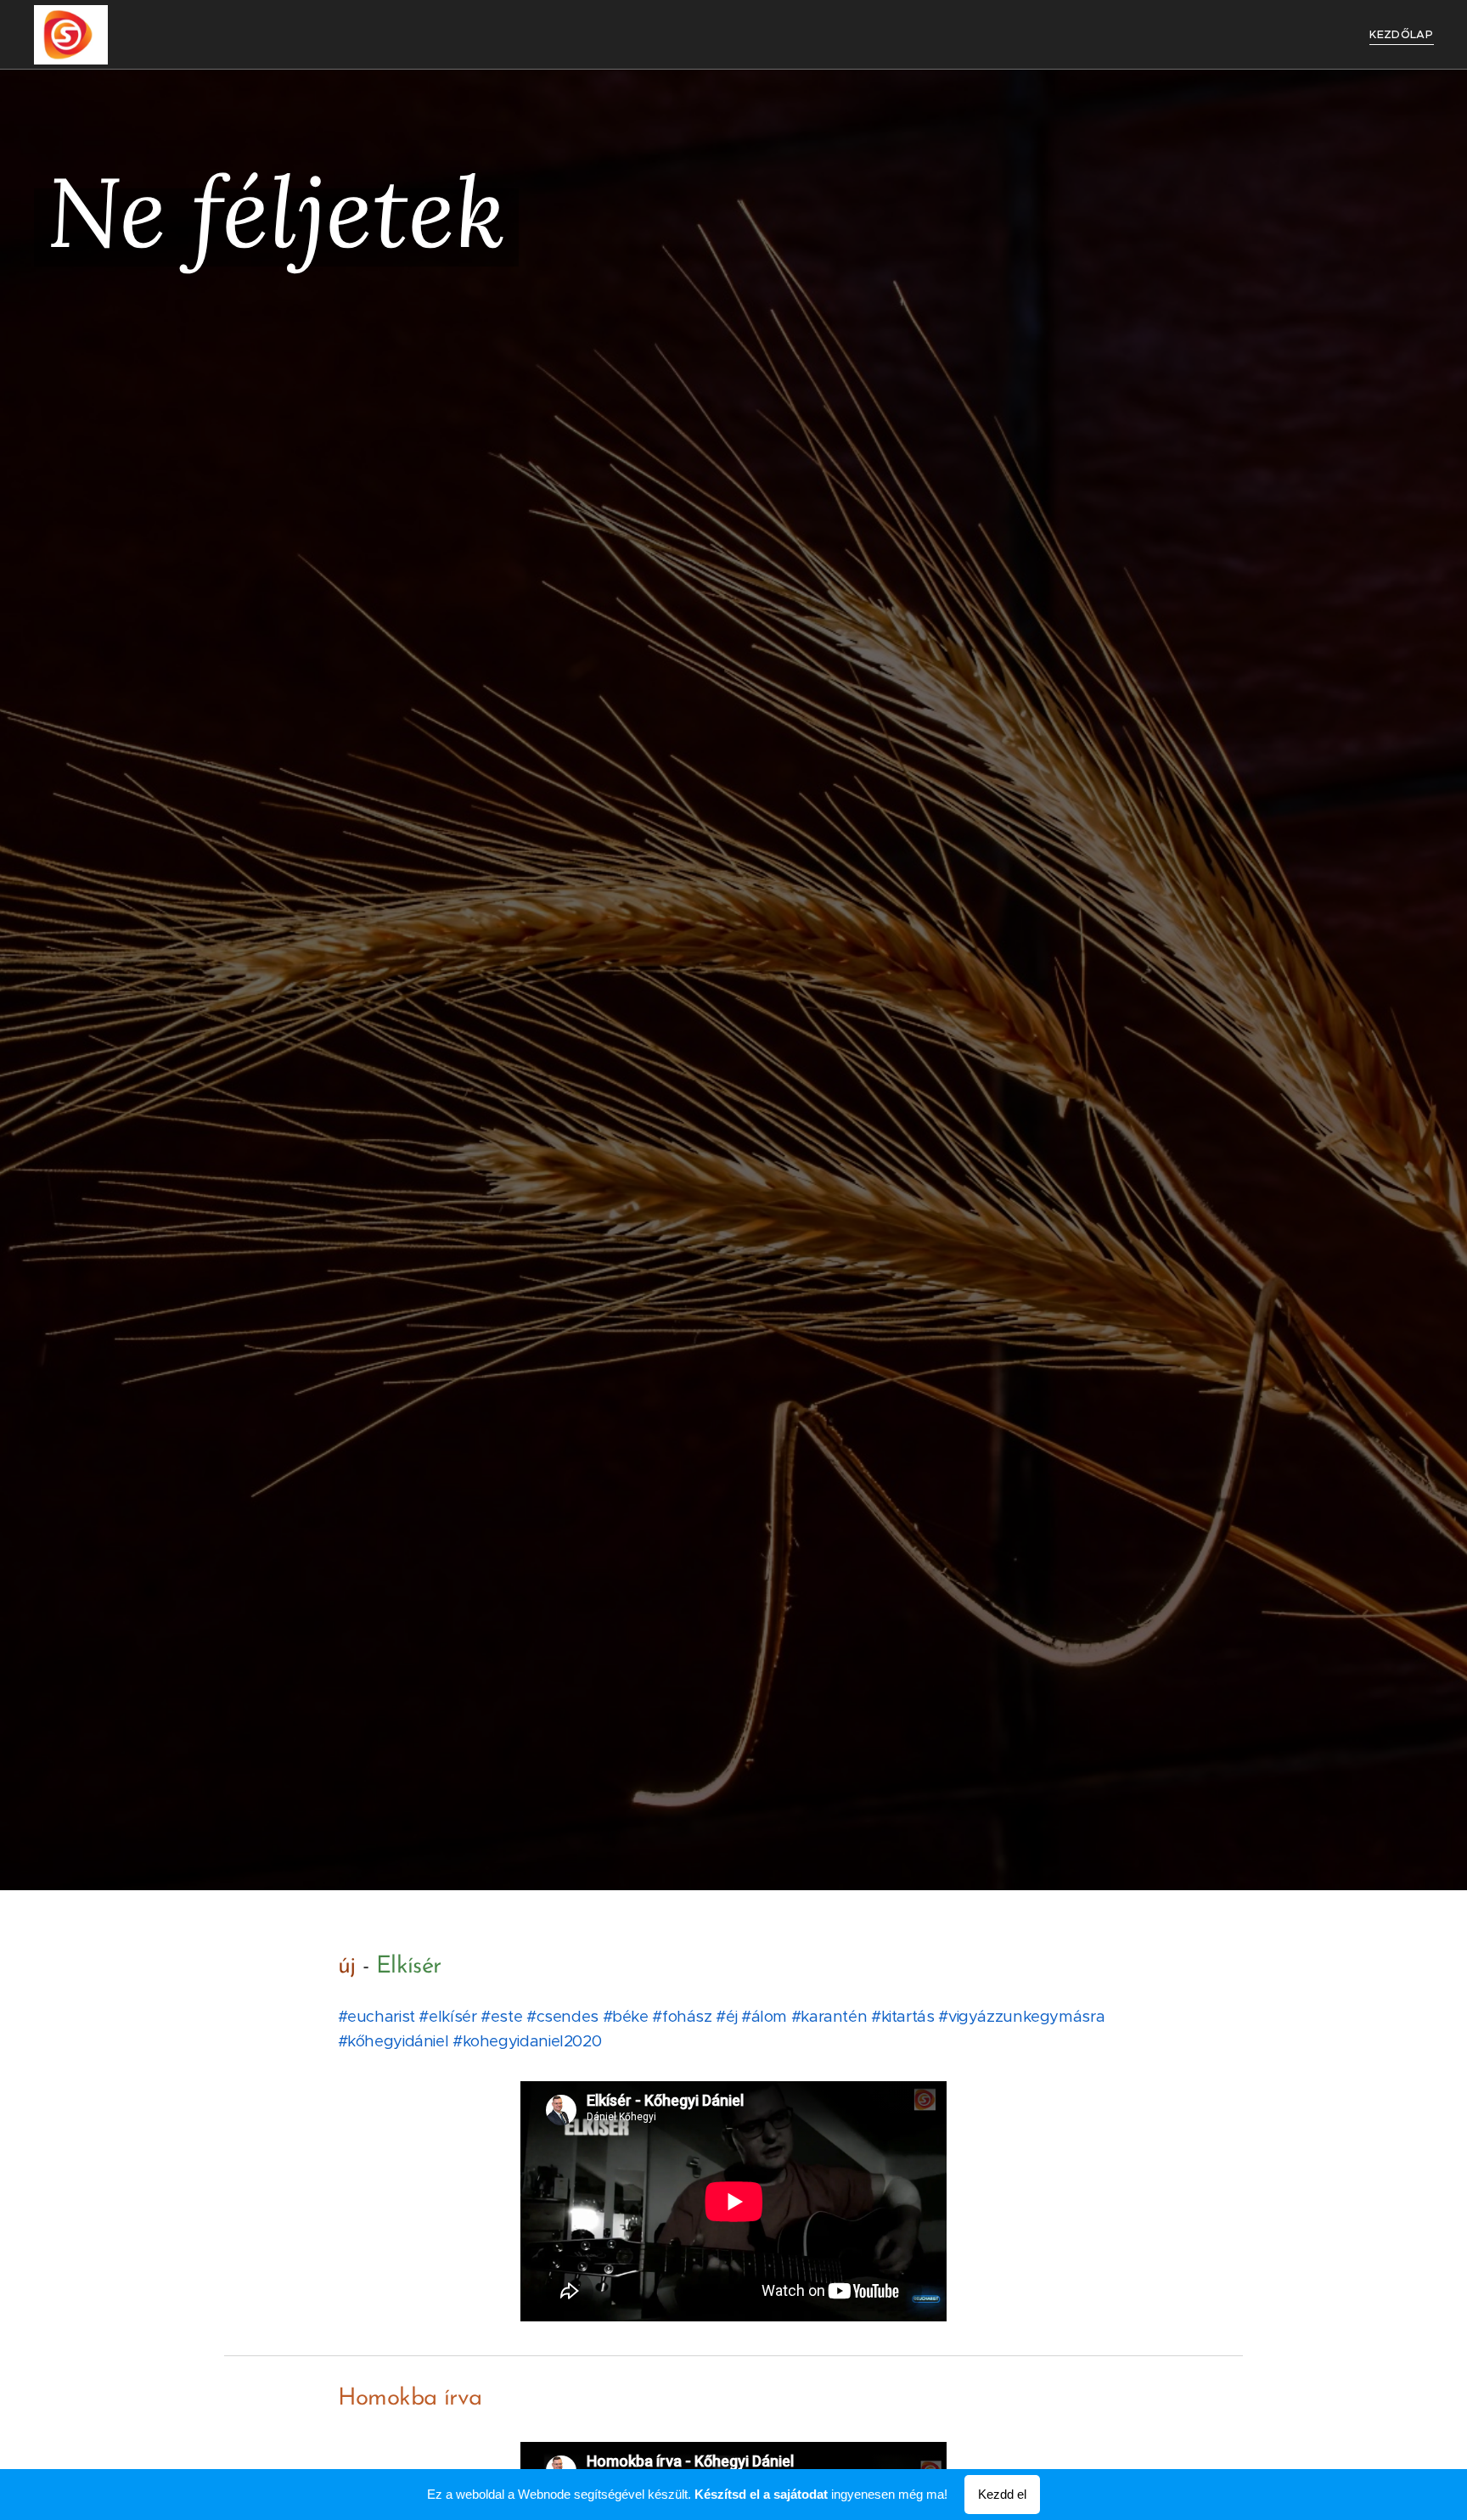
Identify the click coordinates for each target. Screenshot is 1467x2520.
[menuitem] (1399, 35)
